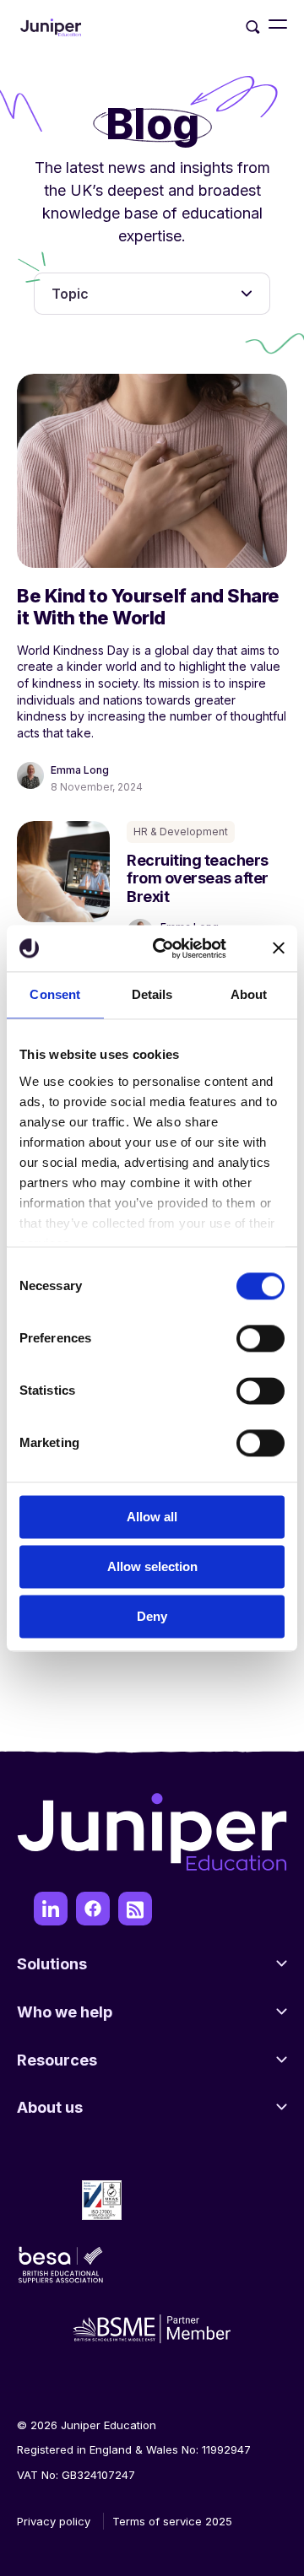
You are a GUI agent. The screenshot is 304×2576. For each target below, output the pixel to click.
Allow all (152, 1517)
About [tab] (249, 994)
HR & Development (181, 832)
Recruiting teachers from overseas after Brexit (198, 878)
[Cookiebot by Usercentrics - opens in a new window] (166, 948)
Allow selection (152, 1566)
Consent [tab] (55, 994)
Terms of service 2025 (172, 2521)
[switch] (261, 1338)
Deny (152, 1616)
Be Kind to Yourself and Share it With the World (148, 607)
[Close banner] (279, 948)
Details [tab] (152, 994)
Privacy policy (54, 2521)
